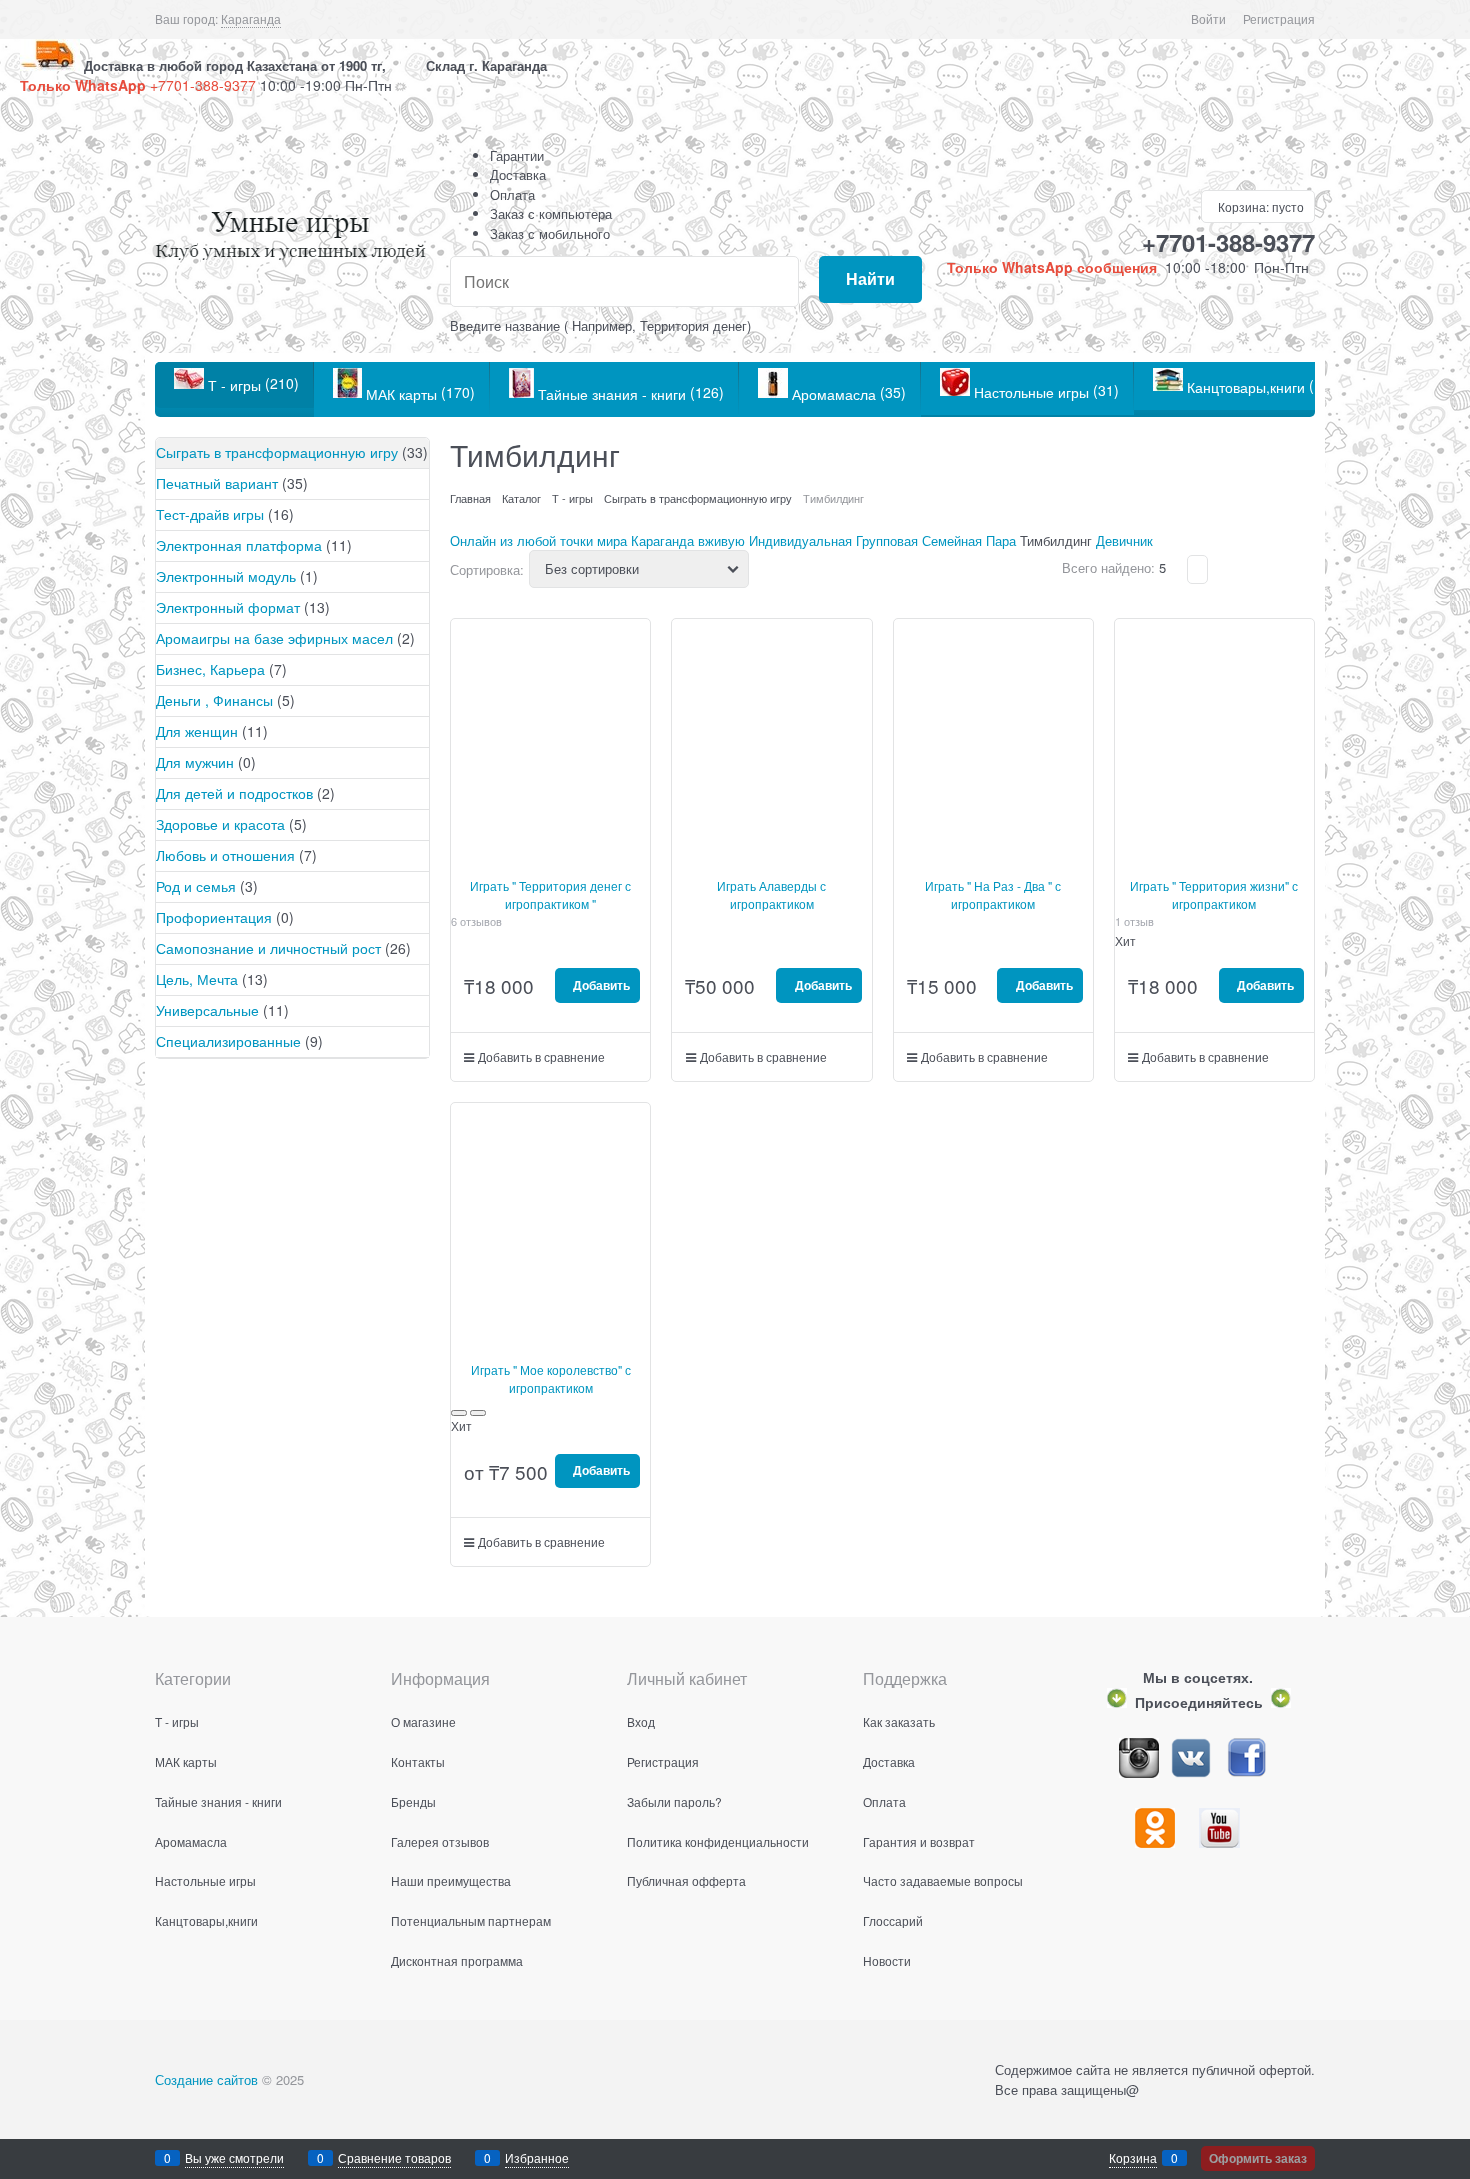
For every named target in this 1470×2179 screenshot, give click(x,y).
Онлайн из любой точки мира (538, 540)
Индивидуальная (800, 540)
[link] (251, 19)
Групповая (887, 540)
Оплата (512, 194)
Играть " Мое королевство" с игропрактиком (551, 1378)
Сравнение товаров (394, 2157)
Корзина (1133, 2157)
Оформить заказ (1258, 2158)
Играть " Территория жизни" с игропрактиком (1214, 894)
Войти (1208, 18)
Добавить (600, 985)
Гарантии (517, 155)
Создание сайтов (206, 2079)
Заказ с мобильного (550, 233)
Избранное (537, 2157)
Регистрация (1279, 18)
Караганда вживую (688, 540)
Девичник (1124, 540)
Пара (1001, 540)
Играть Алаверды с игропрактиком (771, 894)
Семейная (952, 540)
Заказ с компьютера (551, 213)
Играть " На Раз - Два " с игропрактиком (993, 894)
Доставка (518, 174)
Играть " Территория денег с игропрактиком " (550, 894)
